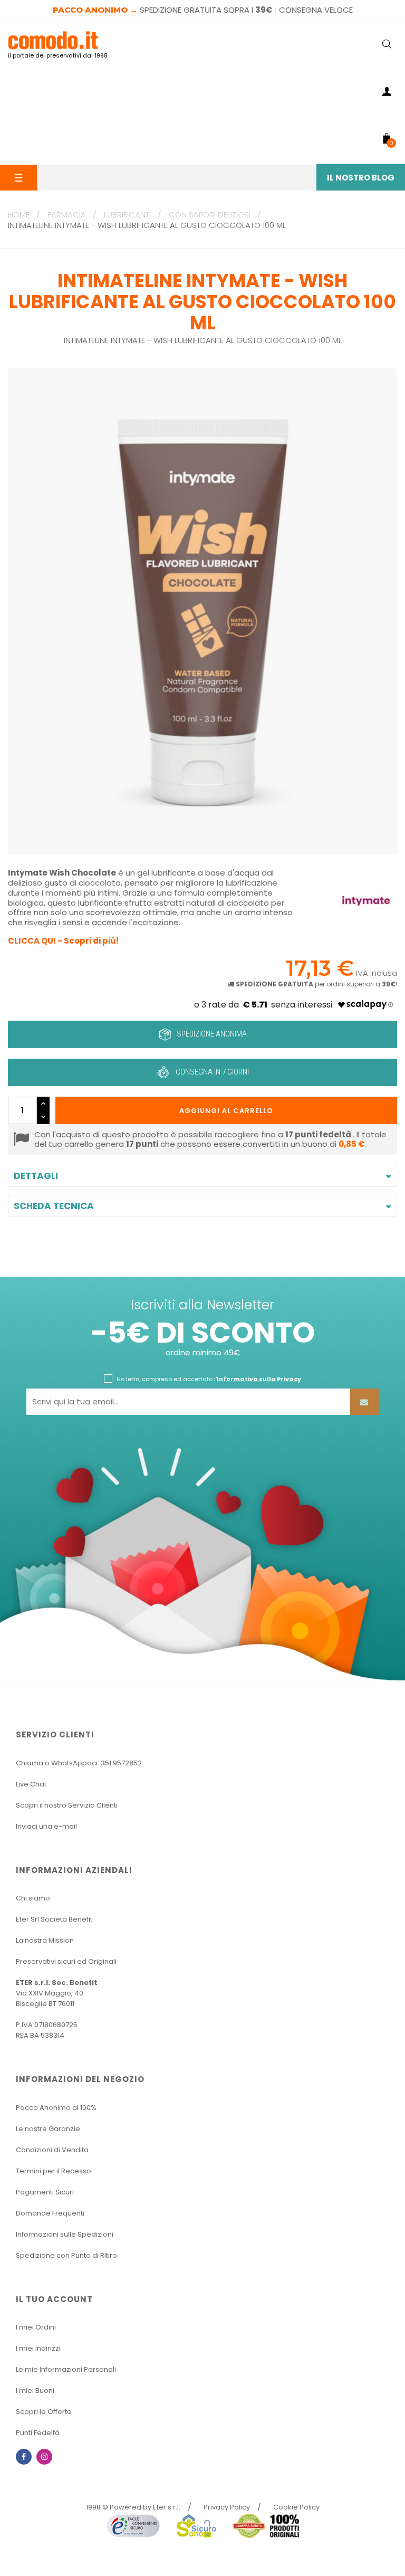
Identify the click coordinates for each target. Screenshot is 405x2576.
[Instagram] (44, 2457)
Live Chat (31, 1784)
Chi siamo (33, 1898)
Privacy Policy (227, 2507)
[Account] (387, 93)
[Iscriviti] (364, 1402)
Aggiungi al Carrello (226, 1111)
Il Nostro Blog (361, 178)
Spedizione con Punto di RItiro (66, 2255)
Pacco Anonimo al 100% (56, 2108)
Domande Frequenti (50, 2213)
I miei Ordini (36, 2327)
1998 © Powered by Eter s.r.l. (133, 2507)
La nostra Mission (45, 1940)
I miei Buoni (35, 2390)
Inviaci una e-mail (46, 1826)
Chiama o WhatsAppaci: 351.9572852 (79, 1763)
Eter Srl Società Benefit (54, 1919)
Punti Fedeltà (38, 2433)
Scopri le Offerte (44, 2412)
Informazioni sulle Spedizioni (65, 2234)
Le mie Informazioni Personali (66, 2369)
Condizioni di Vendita (52, 2150)
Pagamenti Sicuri (45, 2192)
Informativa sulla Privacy (259, 1379)
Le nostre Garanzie (48, 2129)
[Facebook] (24, 2457)
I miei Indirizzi (38, 2348)
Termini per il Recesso (54, 2171)
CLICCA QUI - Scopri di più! (63, 941)
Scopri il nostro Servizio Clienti (67, 1805)
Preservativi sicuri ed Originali (66, 1961)
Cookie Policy (296, 2507)
